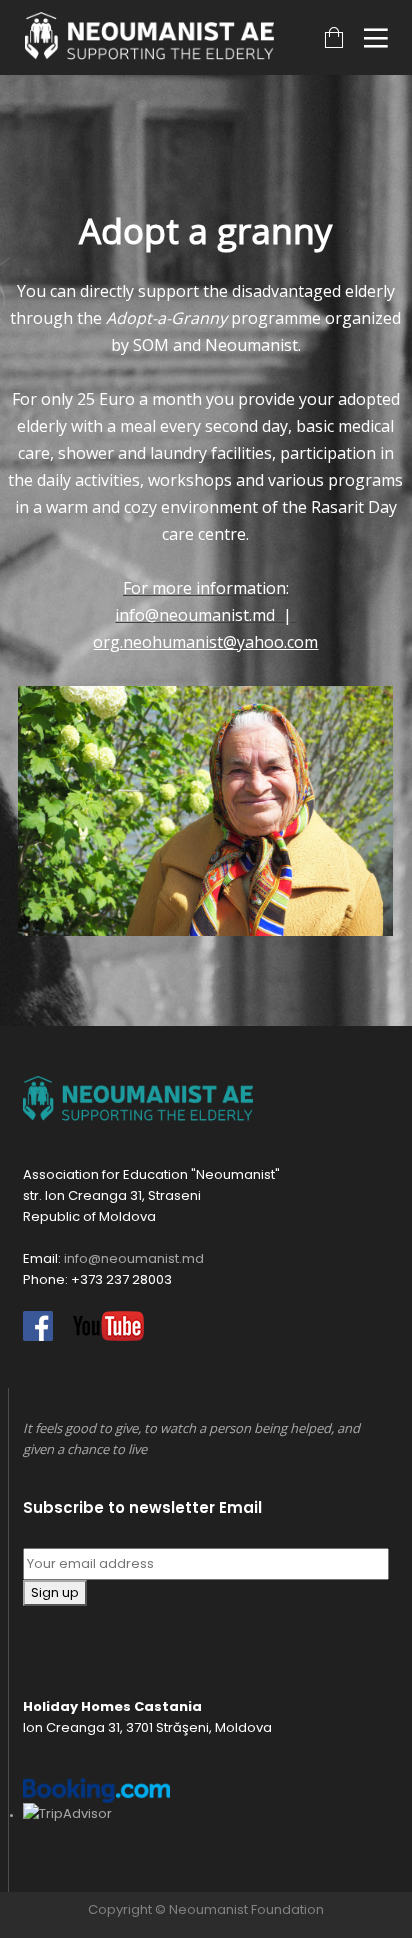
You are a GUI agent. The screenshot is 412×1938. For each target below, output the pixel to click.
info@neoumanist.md (195, 615)
